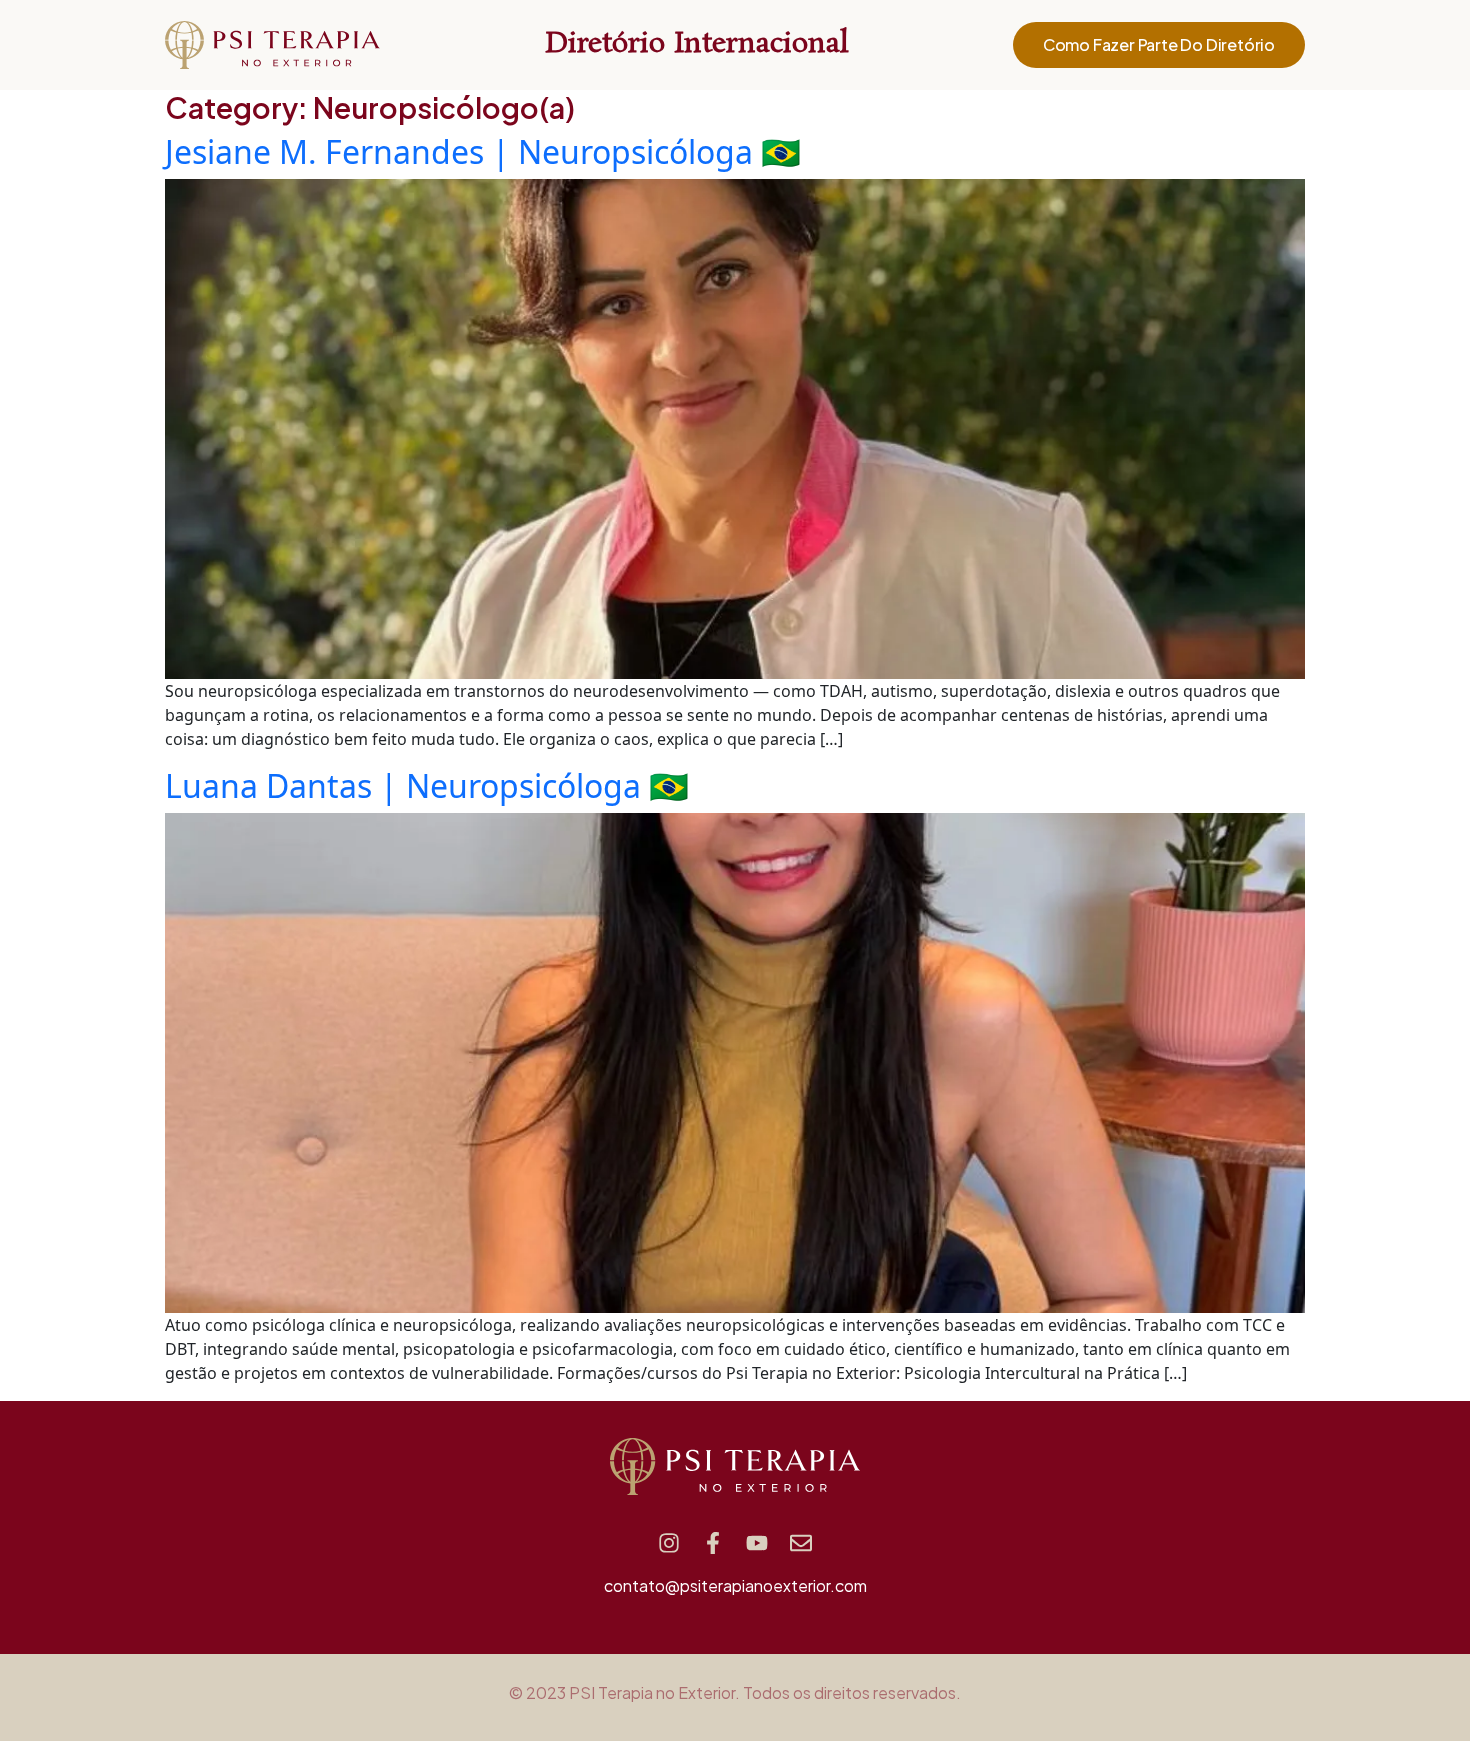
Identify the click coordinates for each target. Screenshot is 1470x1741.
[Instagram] (669, 1543)
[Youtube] (757, 1543)
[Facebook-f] (713, 1543)
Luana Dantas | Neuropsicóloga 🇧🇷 (427, 785)
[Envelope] (801, 1543)
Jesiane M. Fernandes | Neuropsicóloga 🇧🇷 (483, 151)
